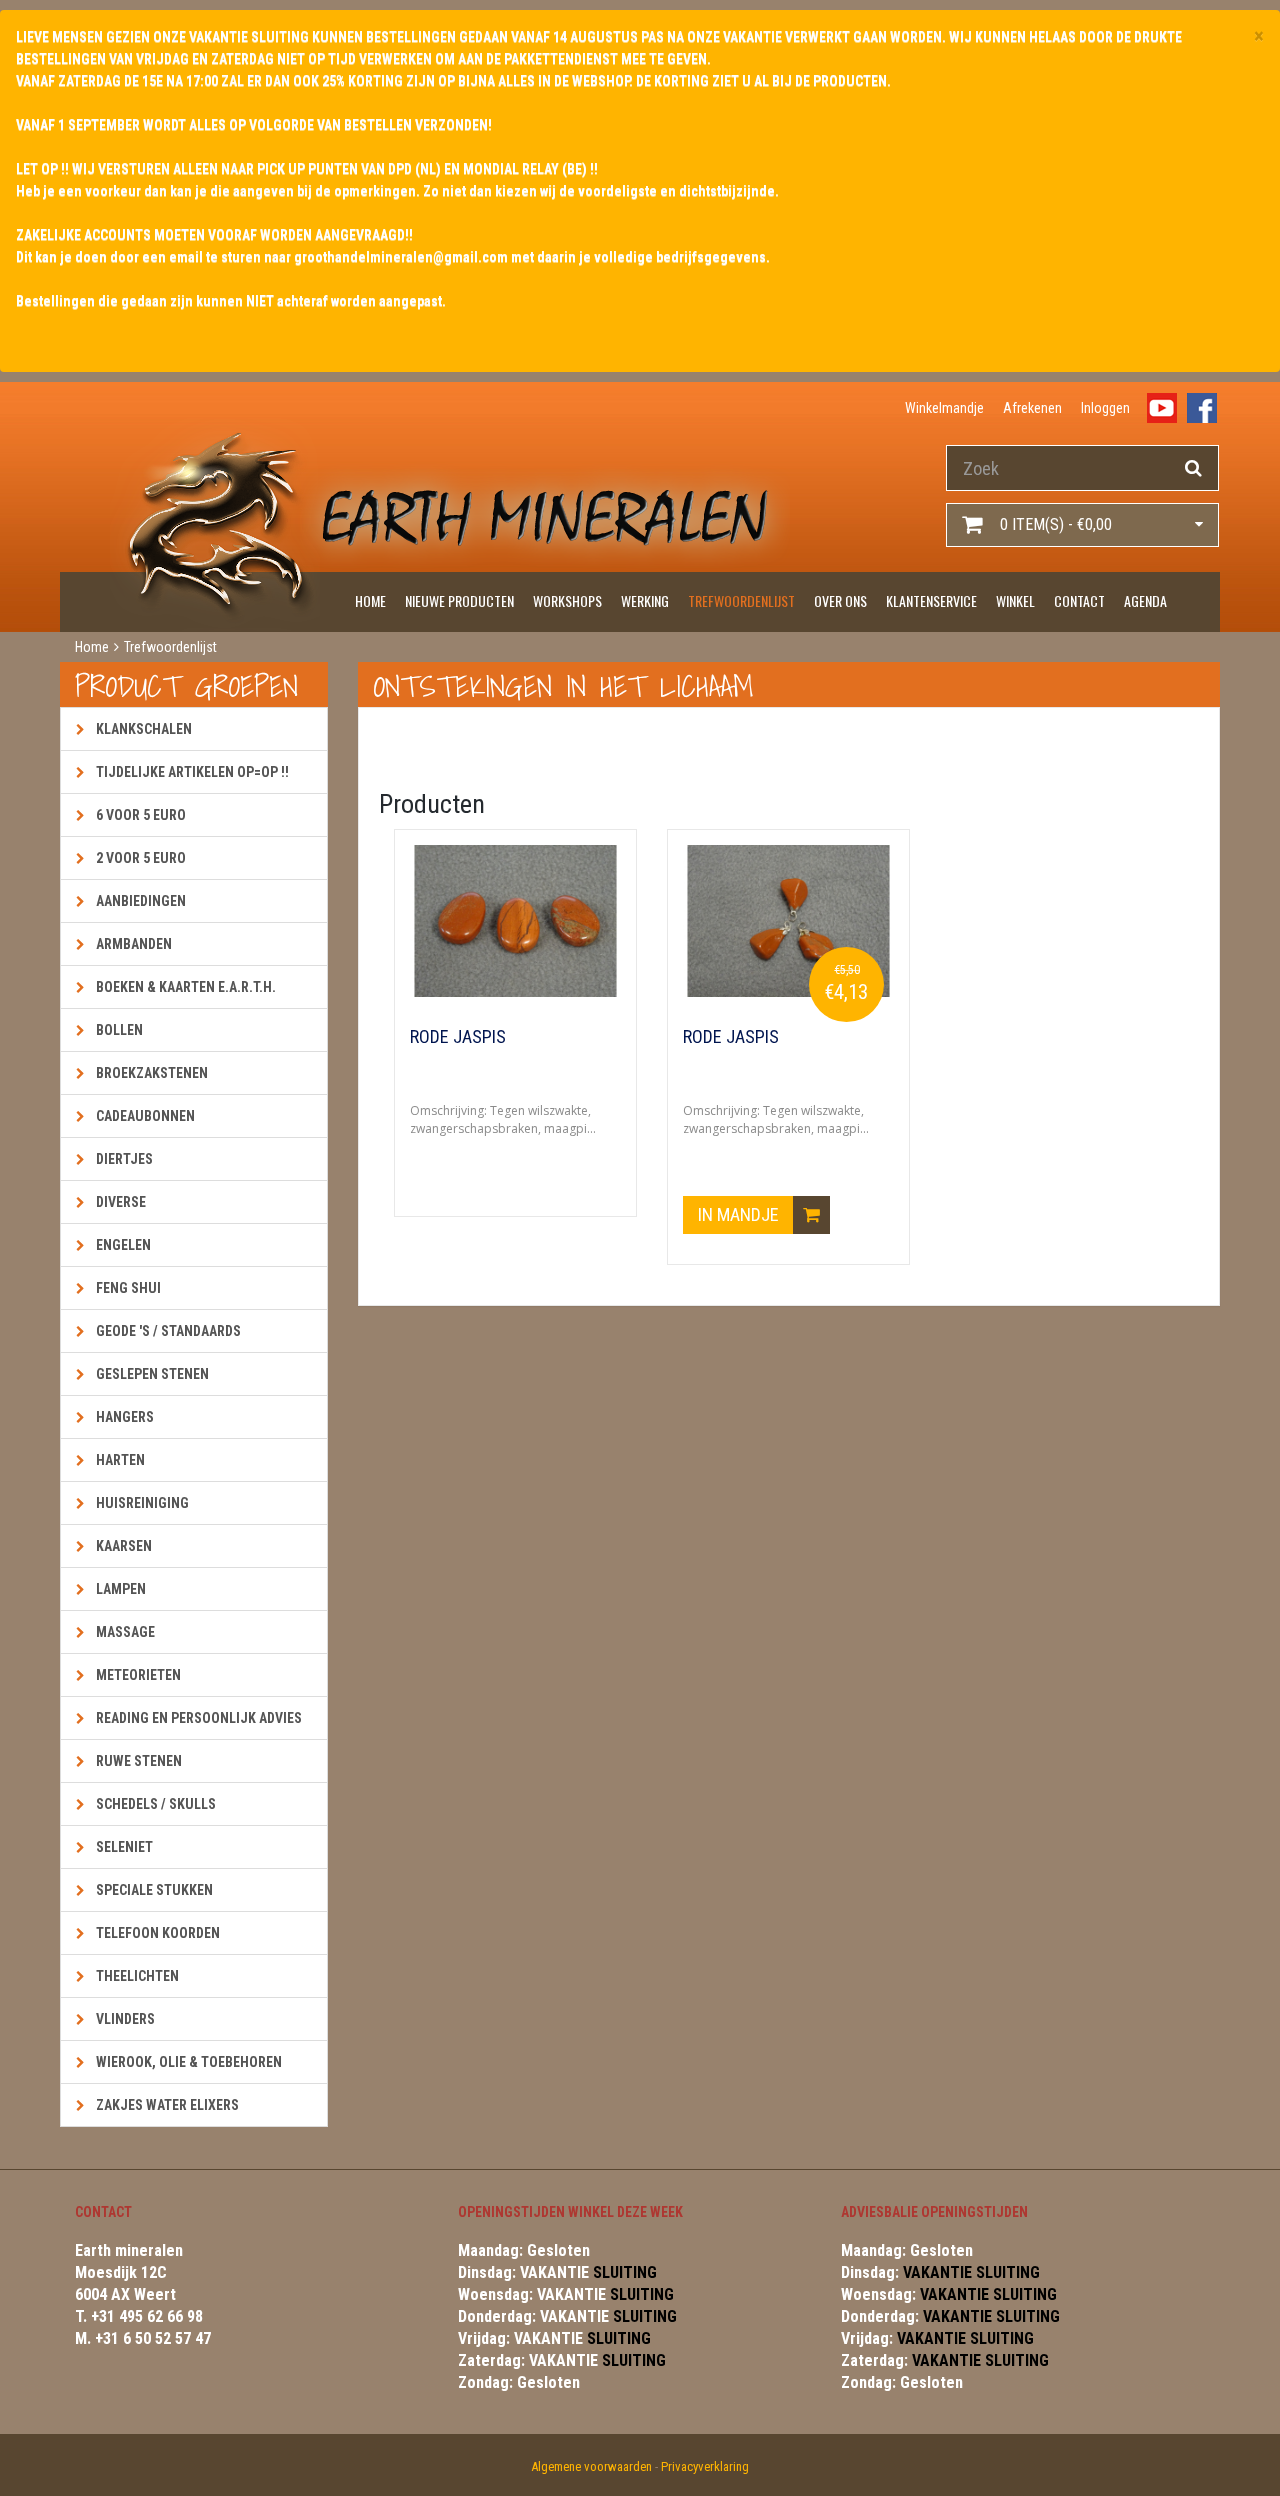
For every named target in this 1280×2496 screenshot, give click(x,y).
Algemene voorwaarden (591, 2466)
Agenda (1145, 600)
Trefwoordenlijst (741, 600)
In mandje (740, 1214)
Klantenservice (931, 600)
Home (370, 600)
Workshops (567, 600)
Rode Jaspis (458, 1037)
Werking (645, 600)
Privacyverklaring (705, 2466)
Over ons (840, 600)
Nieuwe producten (459, 600)
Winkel (1015, 600)
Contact (1079, 600)
